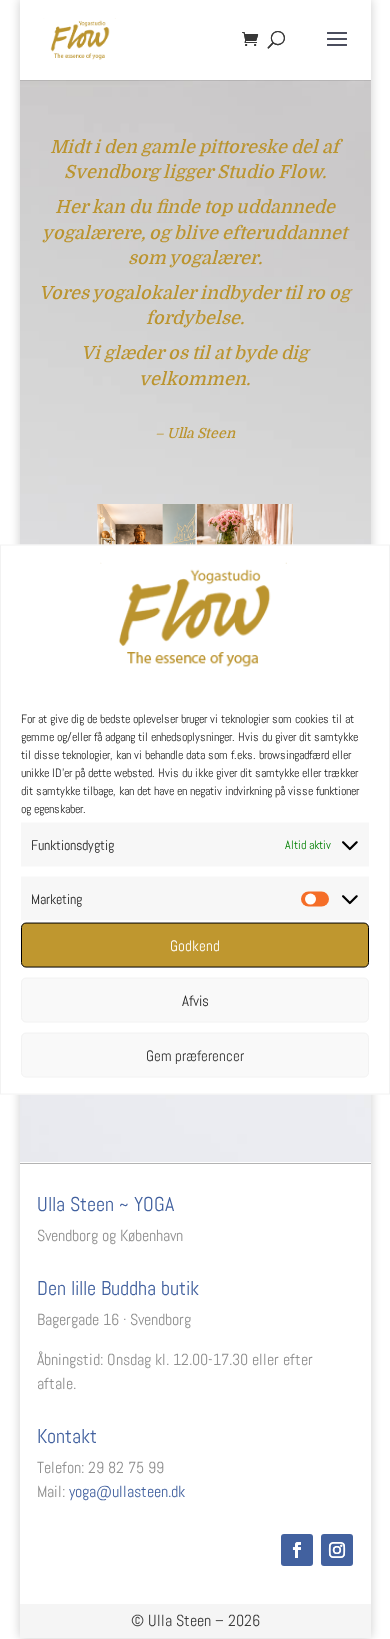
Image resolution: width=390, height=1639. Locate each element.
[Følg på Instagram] (337, 1550)
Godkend (195, 944)
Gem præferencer (195, 1054)
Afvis (195, 999)
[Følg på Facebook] (297, 1550)
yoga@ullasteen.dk (127, 1491)
